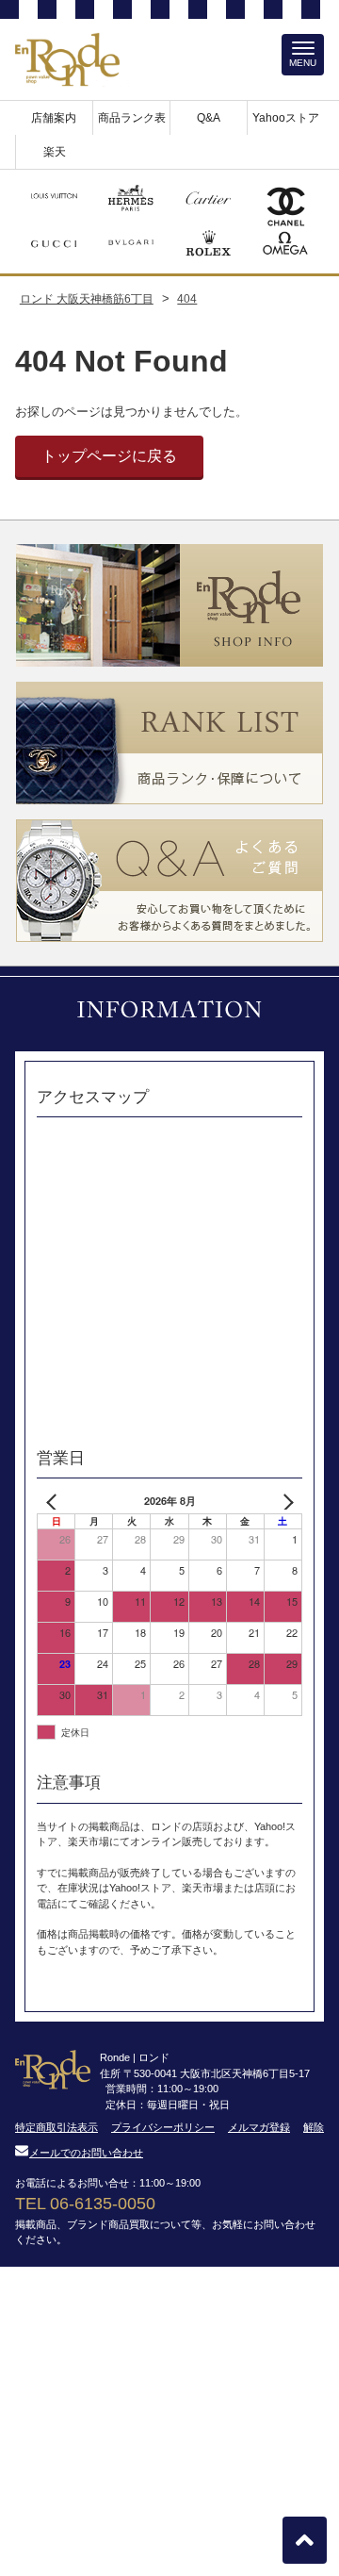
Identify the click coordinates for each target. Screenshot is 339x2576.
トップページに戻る (109, 456)
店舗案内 (54, 118)
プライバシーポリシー (163, 2127)
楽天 (55, 152)
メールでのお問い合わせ (86, 2153)
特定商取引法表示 (56, 2127)
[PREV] (55, 1502)
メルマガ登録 (259, 2127)
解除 (314, 2127)
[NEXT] (284, 1502)
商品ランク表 (132, 118)
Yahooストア (286, 118)
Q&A (209, 118)
